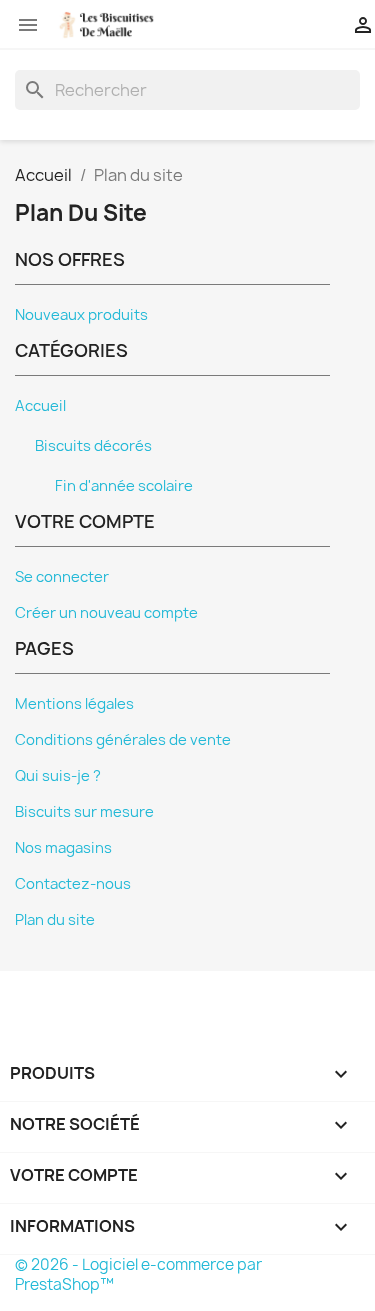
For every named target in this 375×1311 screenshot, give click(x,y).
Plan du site (55, 920)
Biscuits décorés (93, 446)
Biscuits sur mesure (84, 812)
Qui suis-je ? (58, 776)
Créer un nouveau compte (106, 613)
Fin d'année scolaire (124, 486)
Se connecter (62, 577)
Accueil (40, 406)
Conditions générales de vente (123, 740)
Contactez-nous (73, 884)
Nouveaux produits (81, 315)
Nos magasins (63, 848)
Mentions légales (74, 704)
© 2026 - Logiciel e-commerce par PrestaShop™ (138, 1274)
